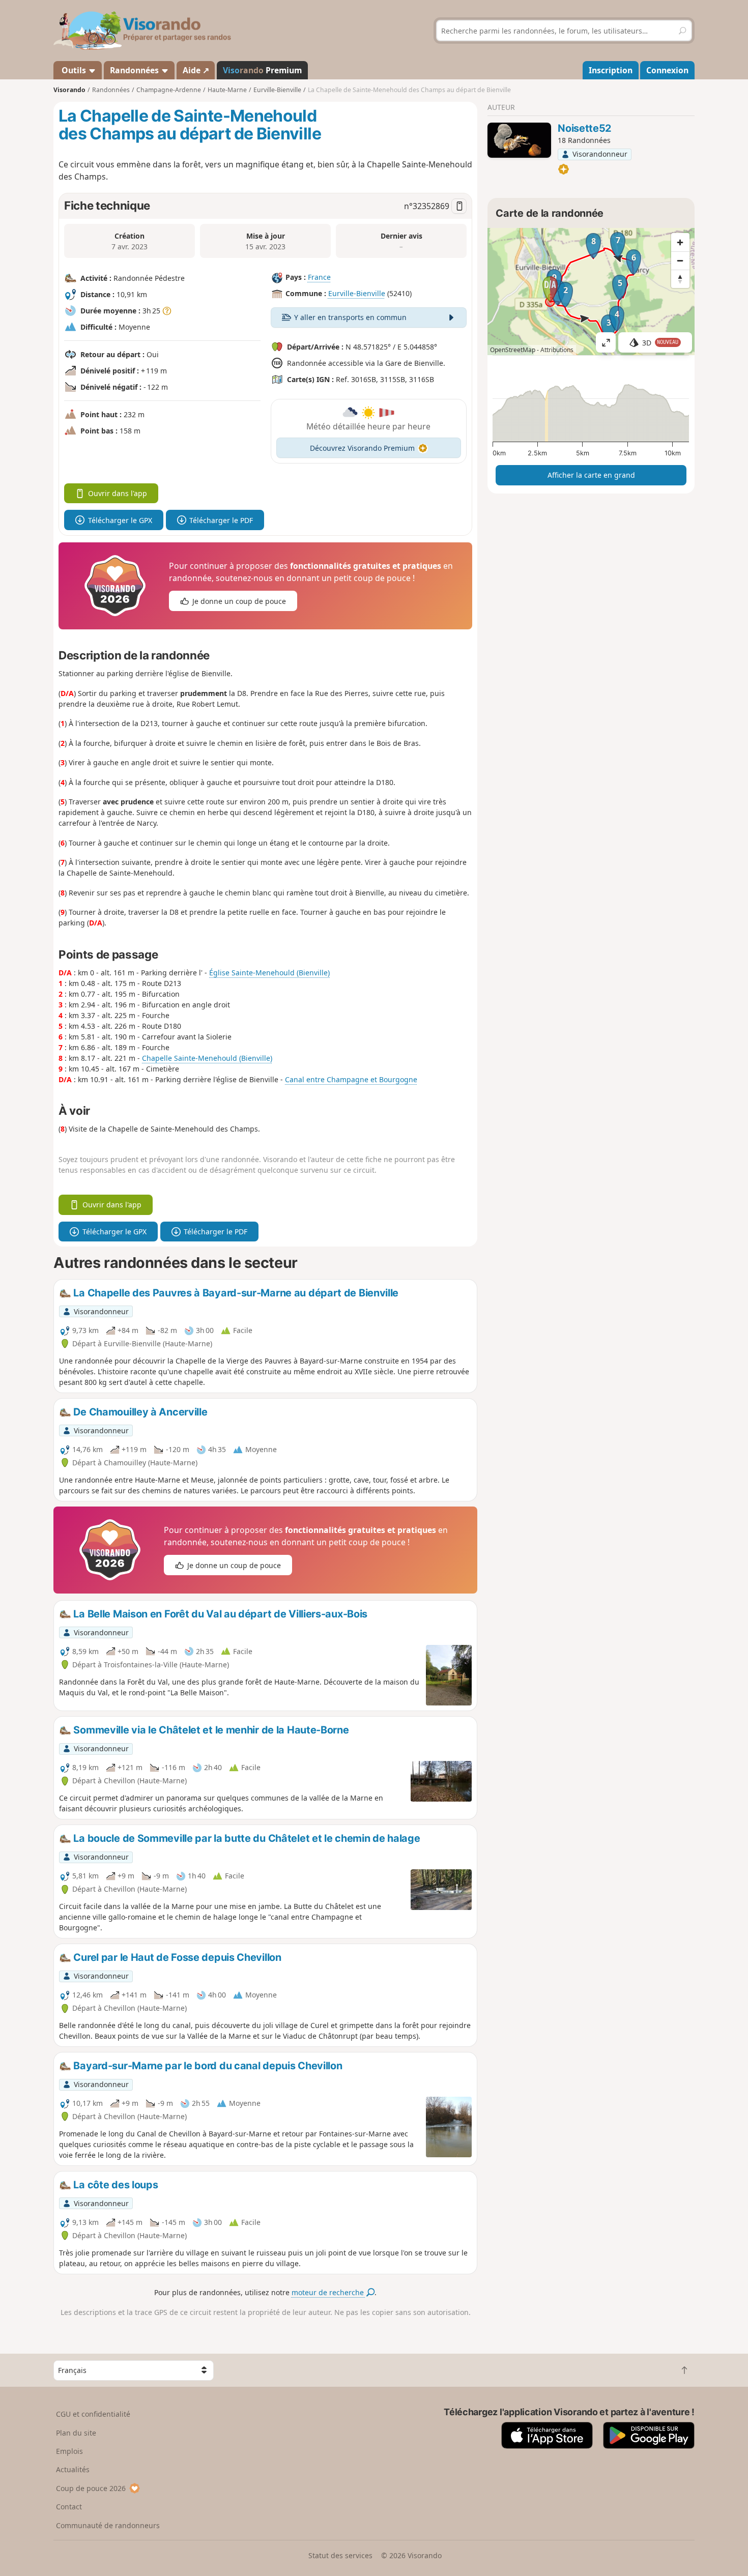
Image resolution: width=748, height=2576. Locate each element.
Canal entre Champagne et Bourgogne (351, 1079)
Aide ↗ (196, 70)
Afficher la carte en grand (591, 475)
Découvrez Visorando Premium (362, 448)
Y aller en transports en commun (350, 317)
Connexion (667, 70)
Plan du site (76, 2433)
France (319, 277)
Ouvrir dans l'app (118, 493)
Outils (74, 70)
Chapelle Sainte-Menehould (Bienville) (207, 1058)
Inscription (611, 70)
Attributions (557, 350)
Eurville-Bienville (357, 293)
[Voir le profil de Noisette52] (519, 140)
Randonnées (135, 70)
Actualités (73, 2469)
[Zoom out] (680, 261)
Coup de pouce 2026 (91, 2488)
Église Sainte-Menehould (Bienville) (269, 973)
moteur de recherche (329, 2292)
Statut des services (340, 2555)
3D (660, 343)
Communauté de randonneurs (108, 2525)
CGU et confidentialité (93, 2414)
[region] (591, 292)
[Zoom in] (680, 242)
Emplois (69, 2451)
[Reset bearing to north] (680, 279)
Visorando (69, 90)
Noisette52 (584, 128)
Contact (69, 2507)
